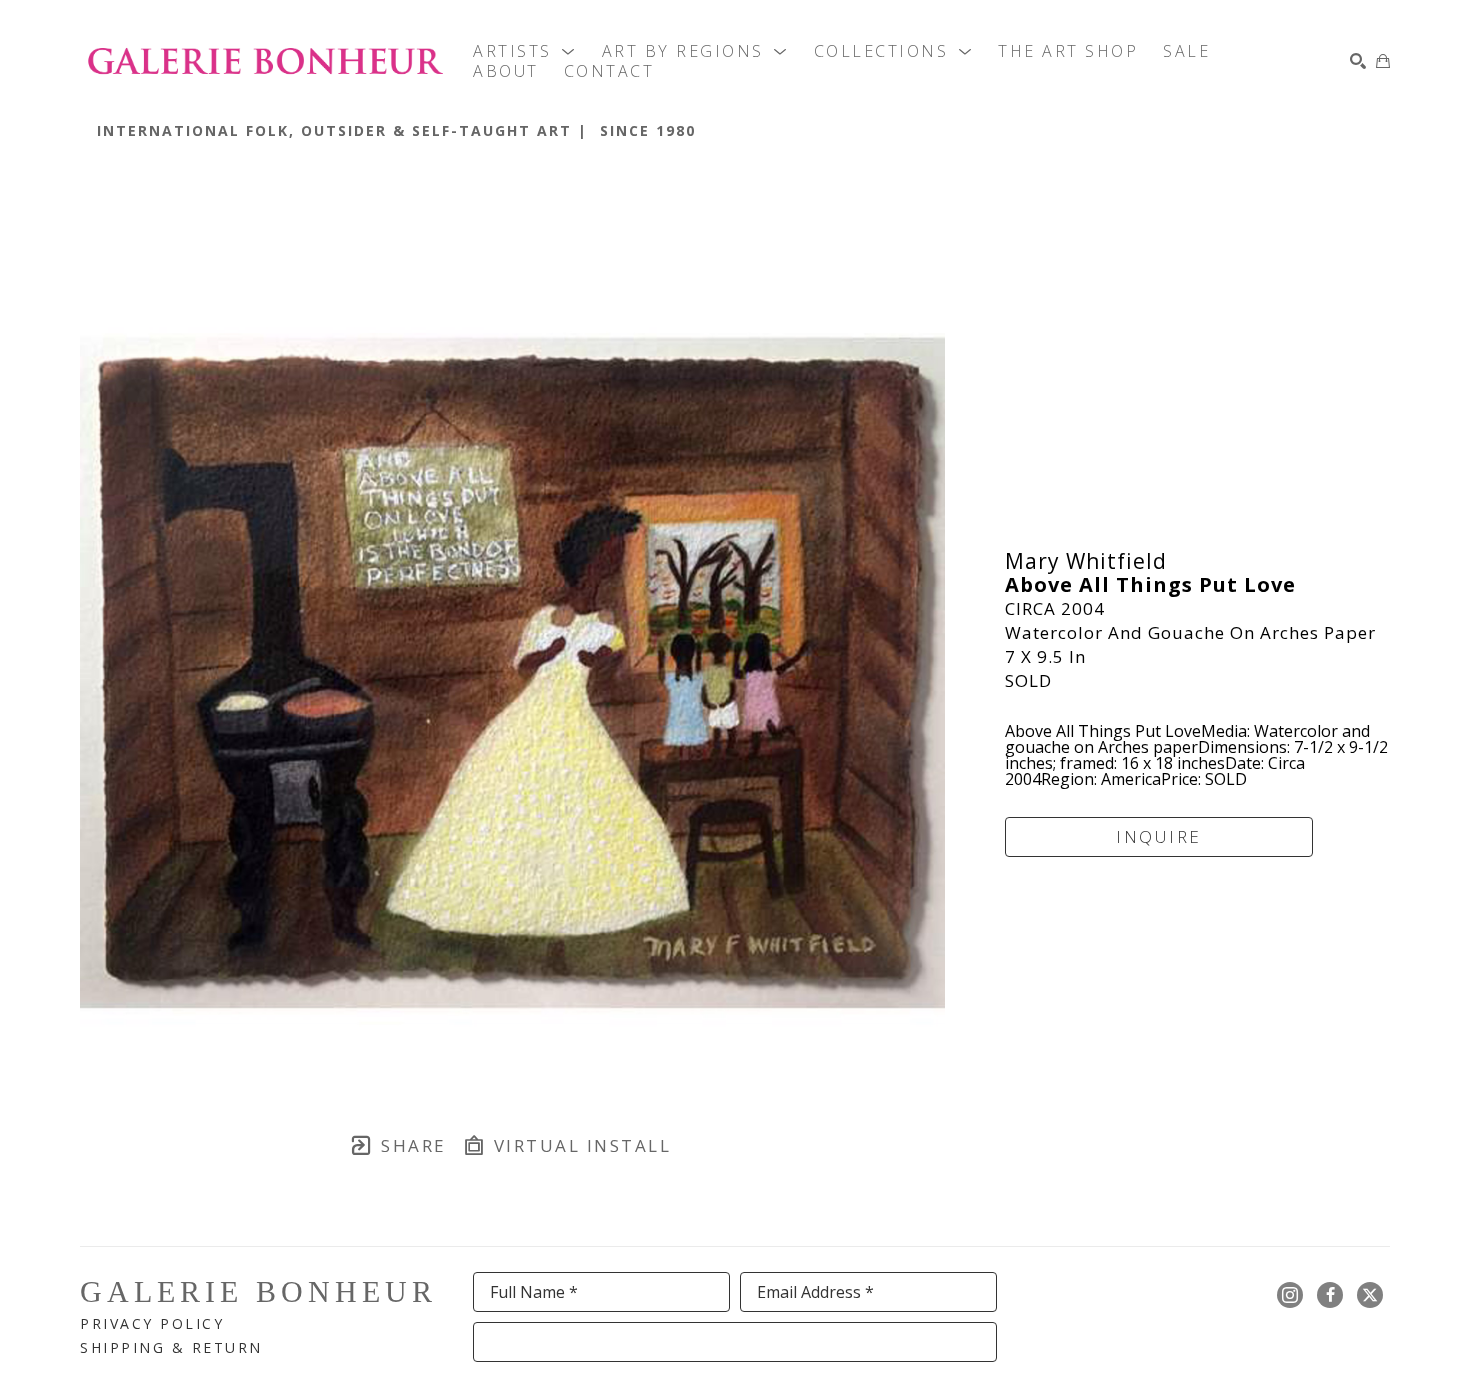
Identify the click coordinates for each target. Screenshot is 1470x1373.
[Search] (1358, 61)
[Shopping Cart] (1383, 61)
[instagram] (1290, 1295)
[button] (525, 51)
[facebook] (1330, 1295)
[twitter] (1370, 1295)
